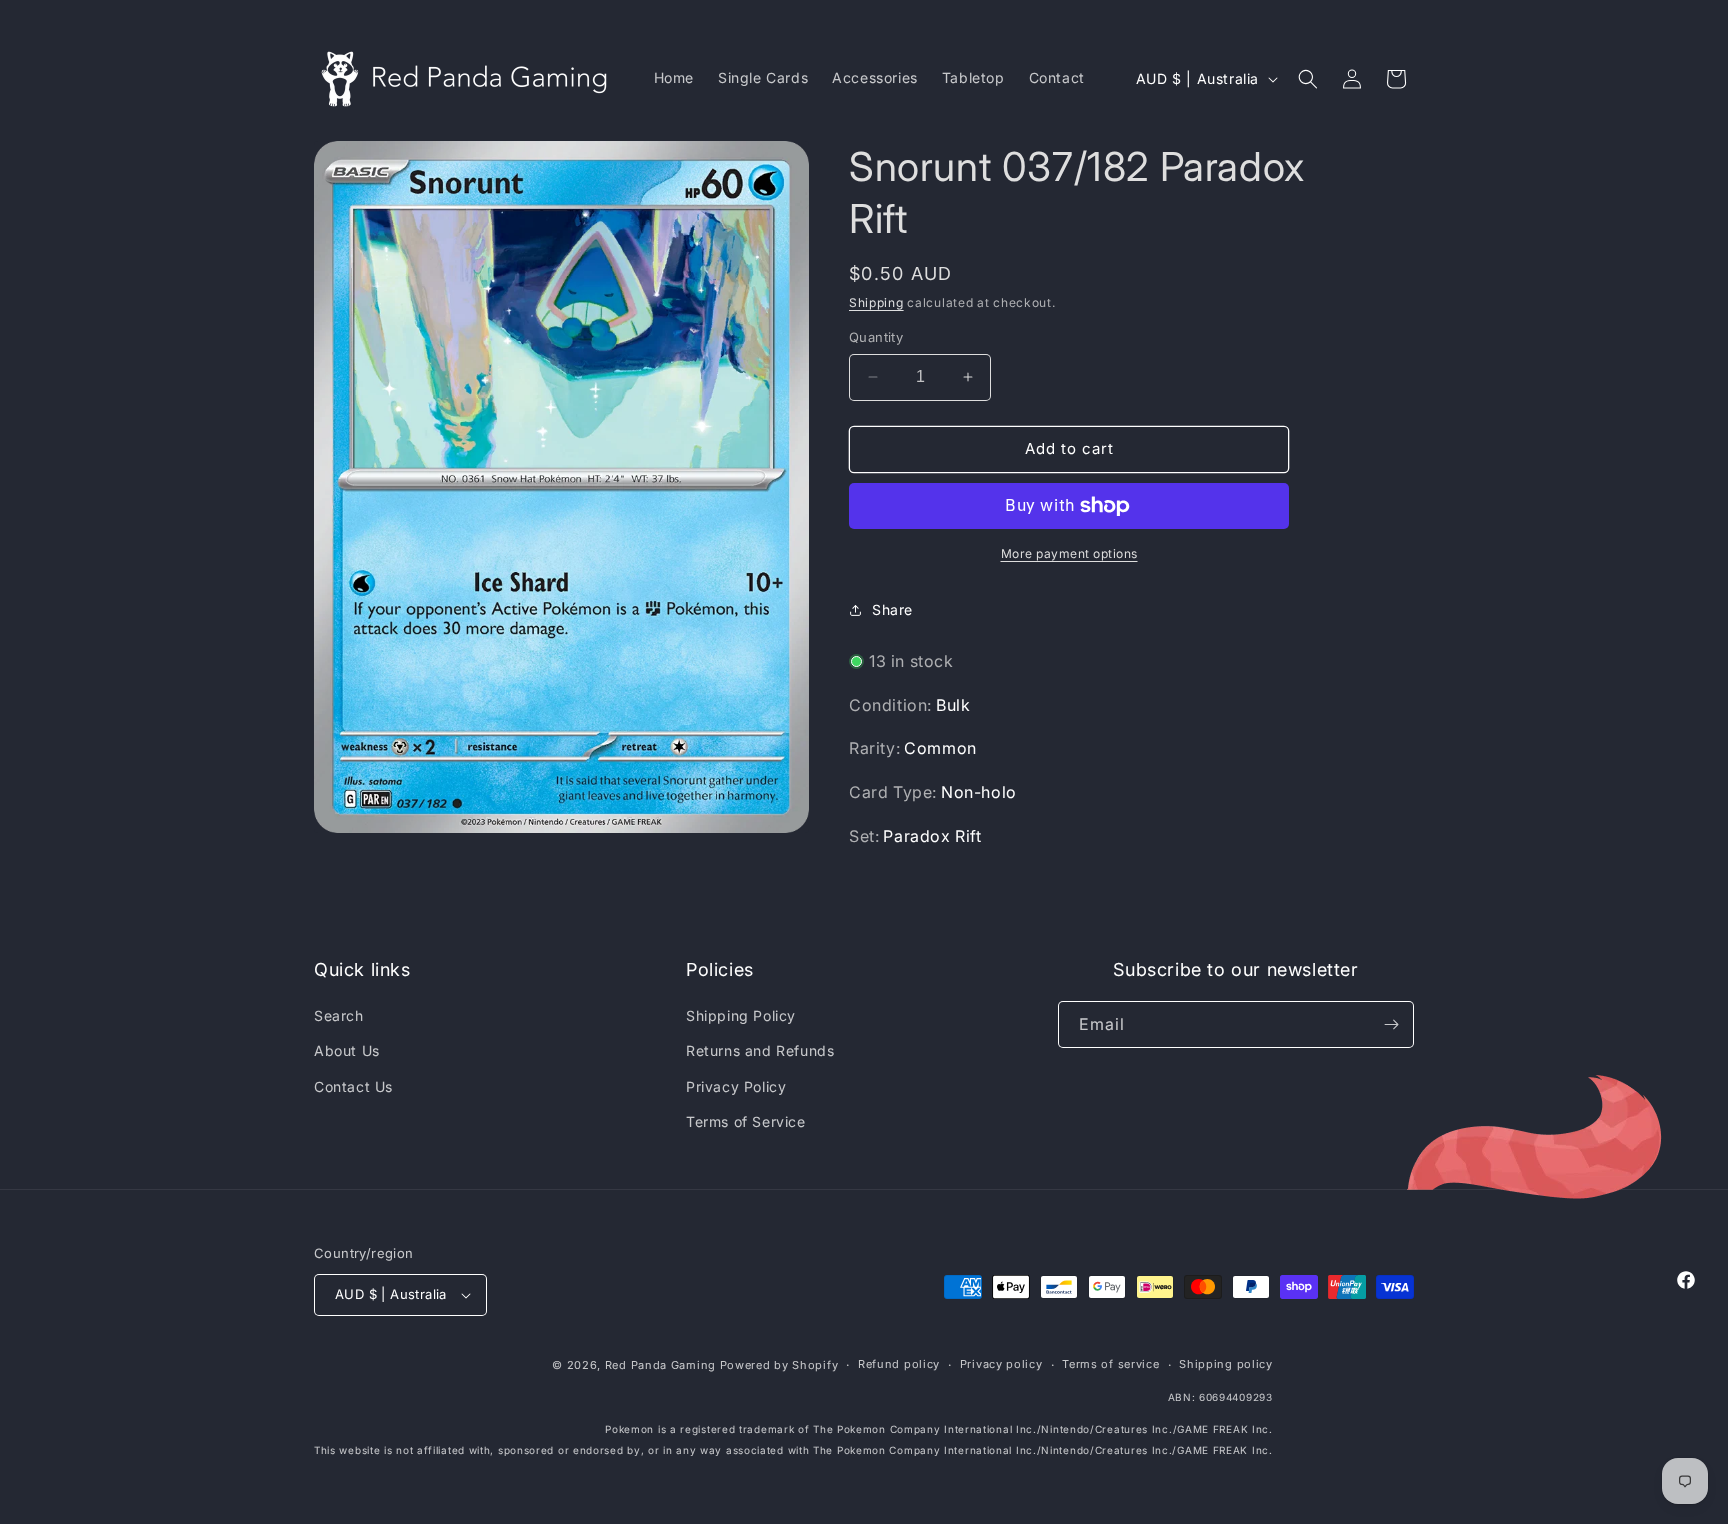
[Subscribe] (1391, 1024)
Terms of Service (746, 1121)
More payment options (1069, 553)
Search (339, 1015)
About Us (347, 1050)
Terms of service (1110, 1364)
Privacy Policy (736, 1086)
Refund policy (899, 1364)
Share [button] (892, 609)
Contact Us (353, 1086)
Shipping (876, 302)
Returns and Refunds (760, 1050)
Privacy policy (1001, 1364)
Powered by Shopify (779, 1365)
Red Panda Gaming (660, 1365)
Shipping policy (1226, 1364)
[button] (1308, 79)
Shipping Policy (741, 1015)
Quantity (876, 337)
